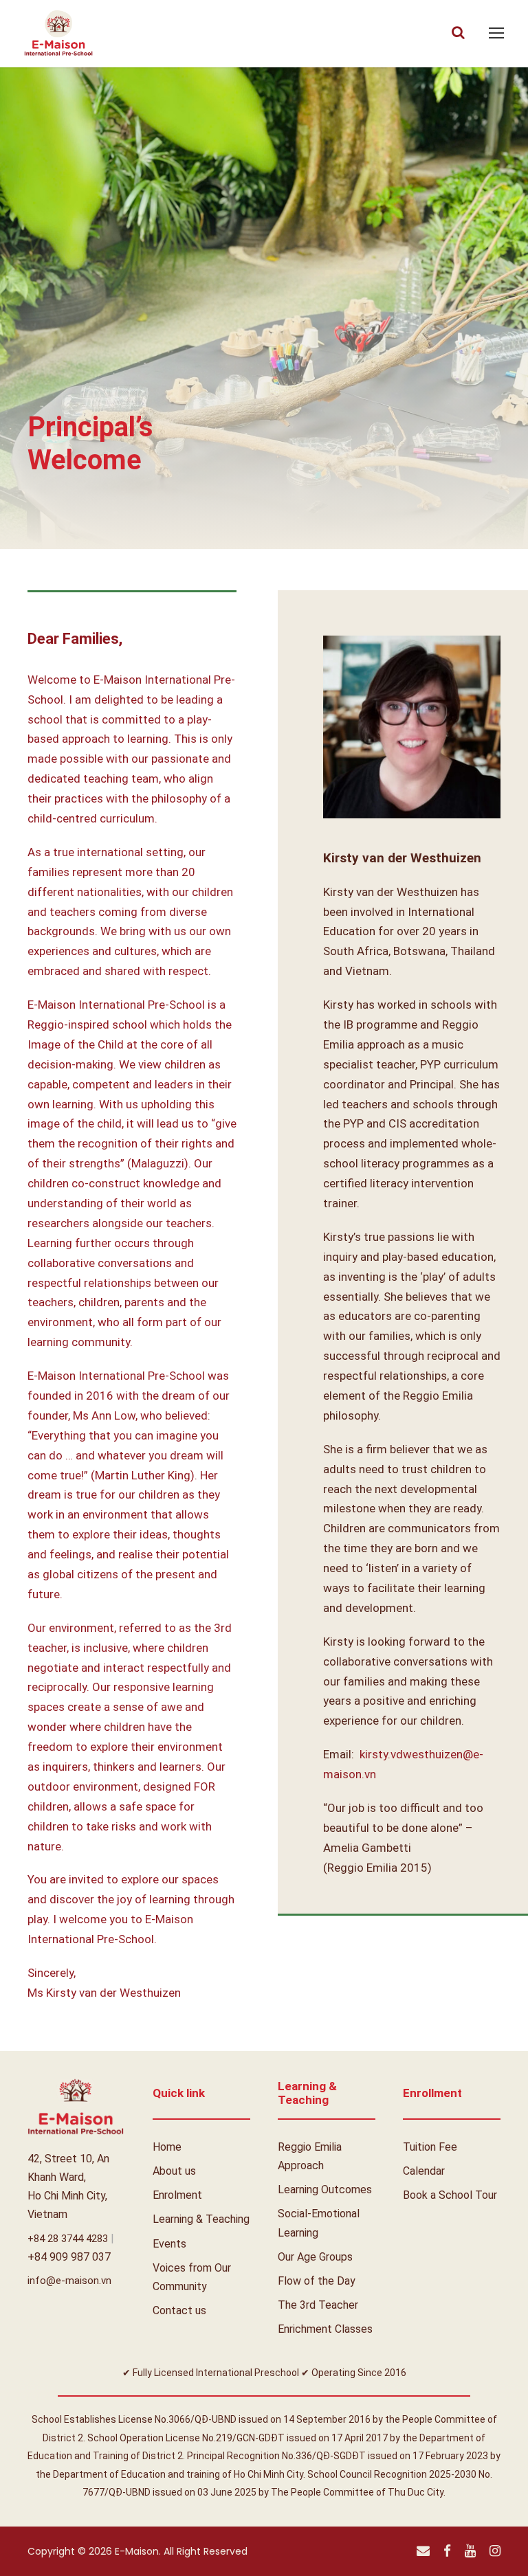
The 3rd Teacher (318, 2305)
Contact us (179, 2310)
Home (167, 2147)
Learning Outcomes (325, 2189)
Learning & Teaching (201, 2219)
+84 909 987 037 (69, 2257)
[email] (423, 2551)
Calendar (424, 2171)
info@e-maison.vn (69, 2281)
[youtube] (470, 2551)
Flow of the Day (317, 2281)
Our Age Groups (315, 2257)
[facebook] (447, 2551)
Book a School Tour (450, 2195)
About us (174, 2171)
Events (169, 2244)
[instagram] (495, 2551)
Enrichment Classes (325, 2329)
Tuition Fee (430, 2147)
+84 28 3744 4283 (69, 2239)
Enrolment (177, 2195)
